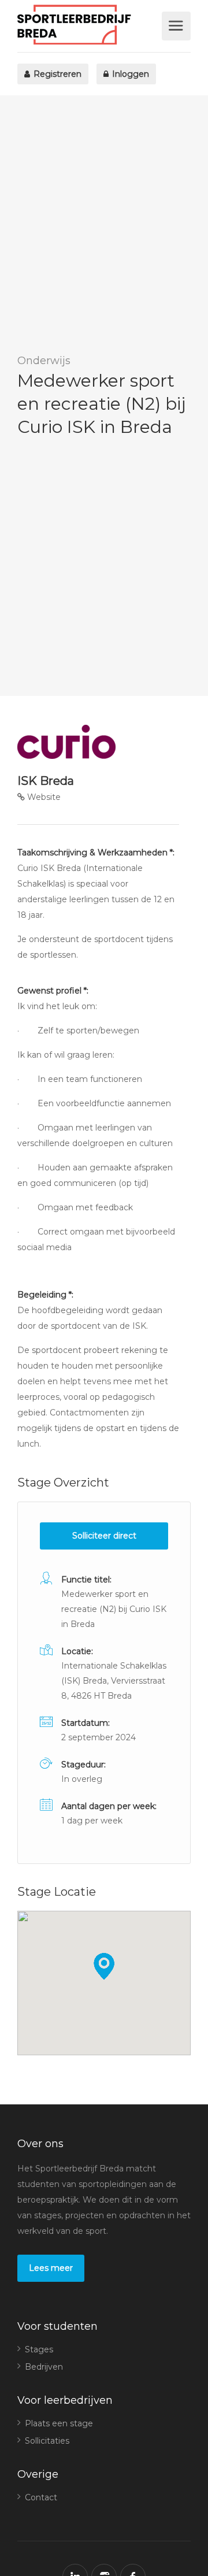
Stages (39, 2349)
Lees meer (51, 2268)
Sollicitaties (47, 2441)
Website (43, 797)
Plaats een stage (59, 2423)
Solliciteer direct (104, 1536)
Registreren (56, 74)
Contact (41, 2497)
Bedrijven (44, 2367)
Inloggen (129, 74)
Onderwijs (44, 361)
